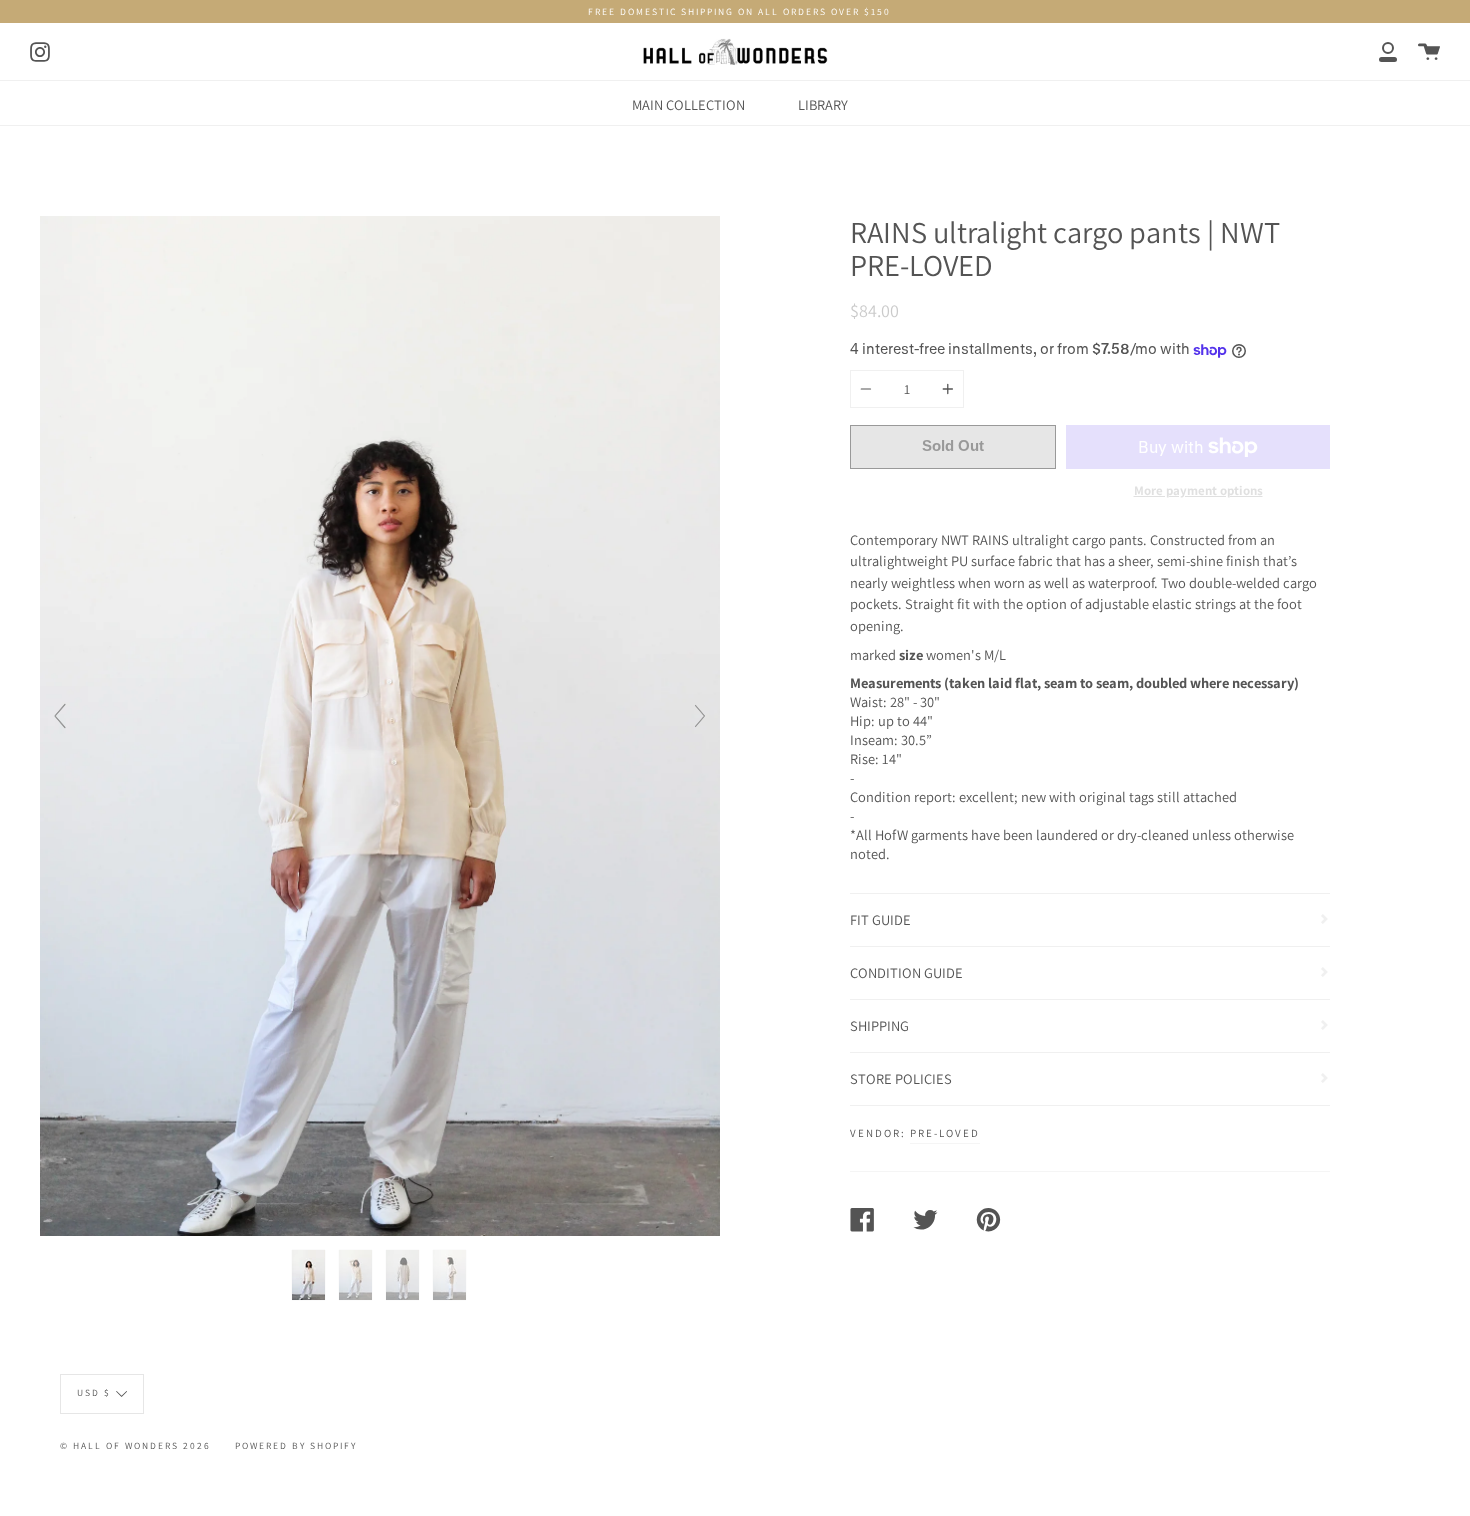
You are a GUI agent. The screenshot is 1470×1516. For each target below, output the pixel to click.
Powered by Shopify (296, 1445)
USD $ (94, 1392)
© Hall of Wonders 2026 (135, 1445)
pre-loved (945, 1133)
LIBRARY (823, 104)
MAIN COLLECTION (688, 104)
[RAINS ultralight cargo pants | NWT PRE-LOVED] (310, 1275)
